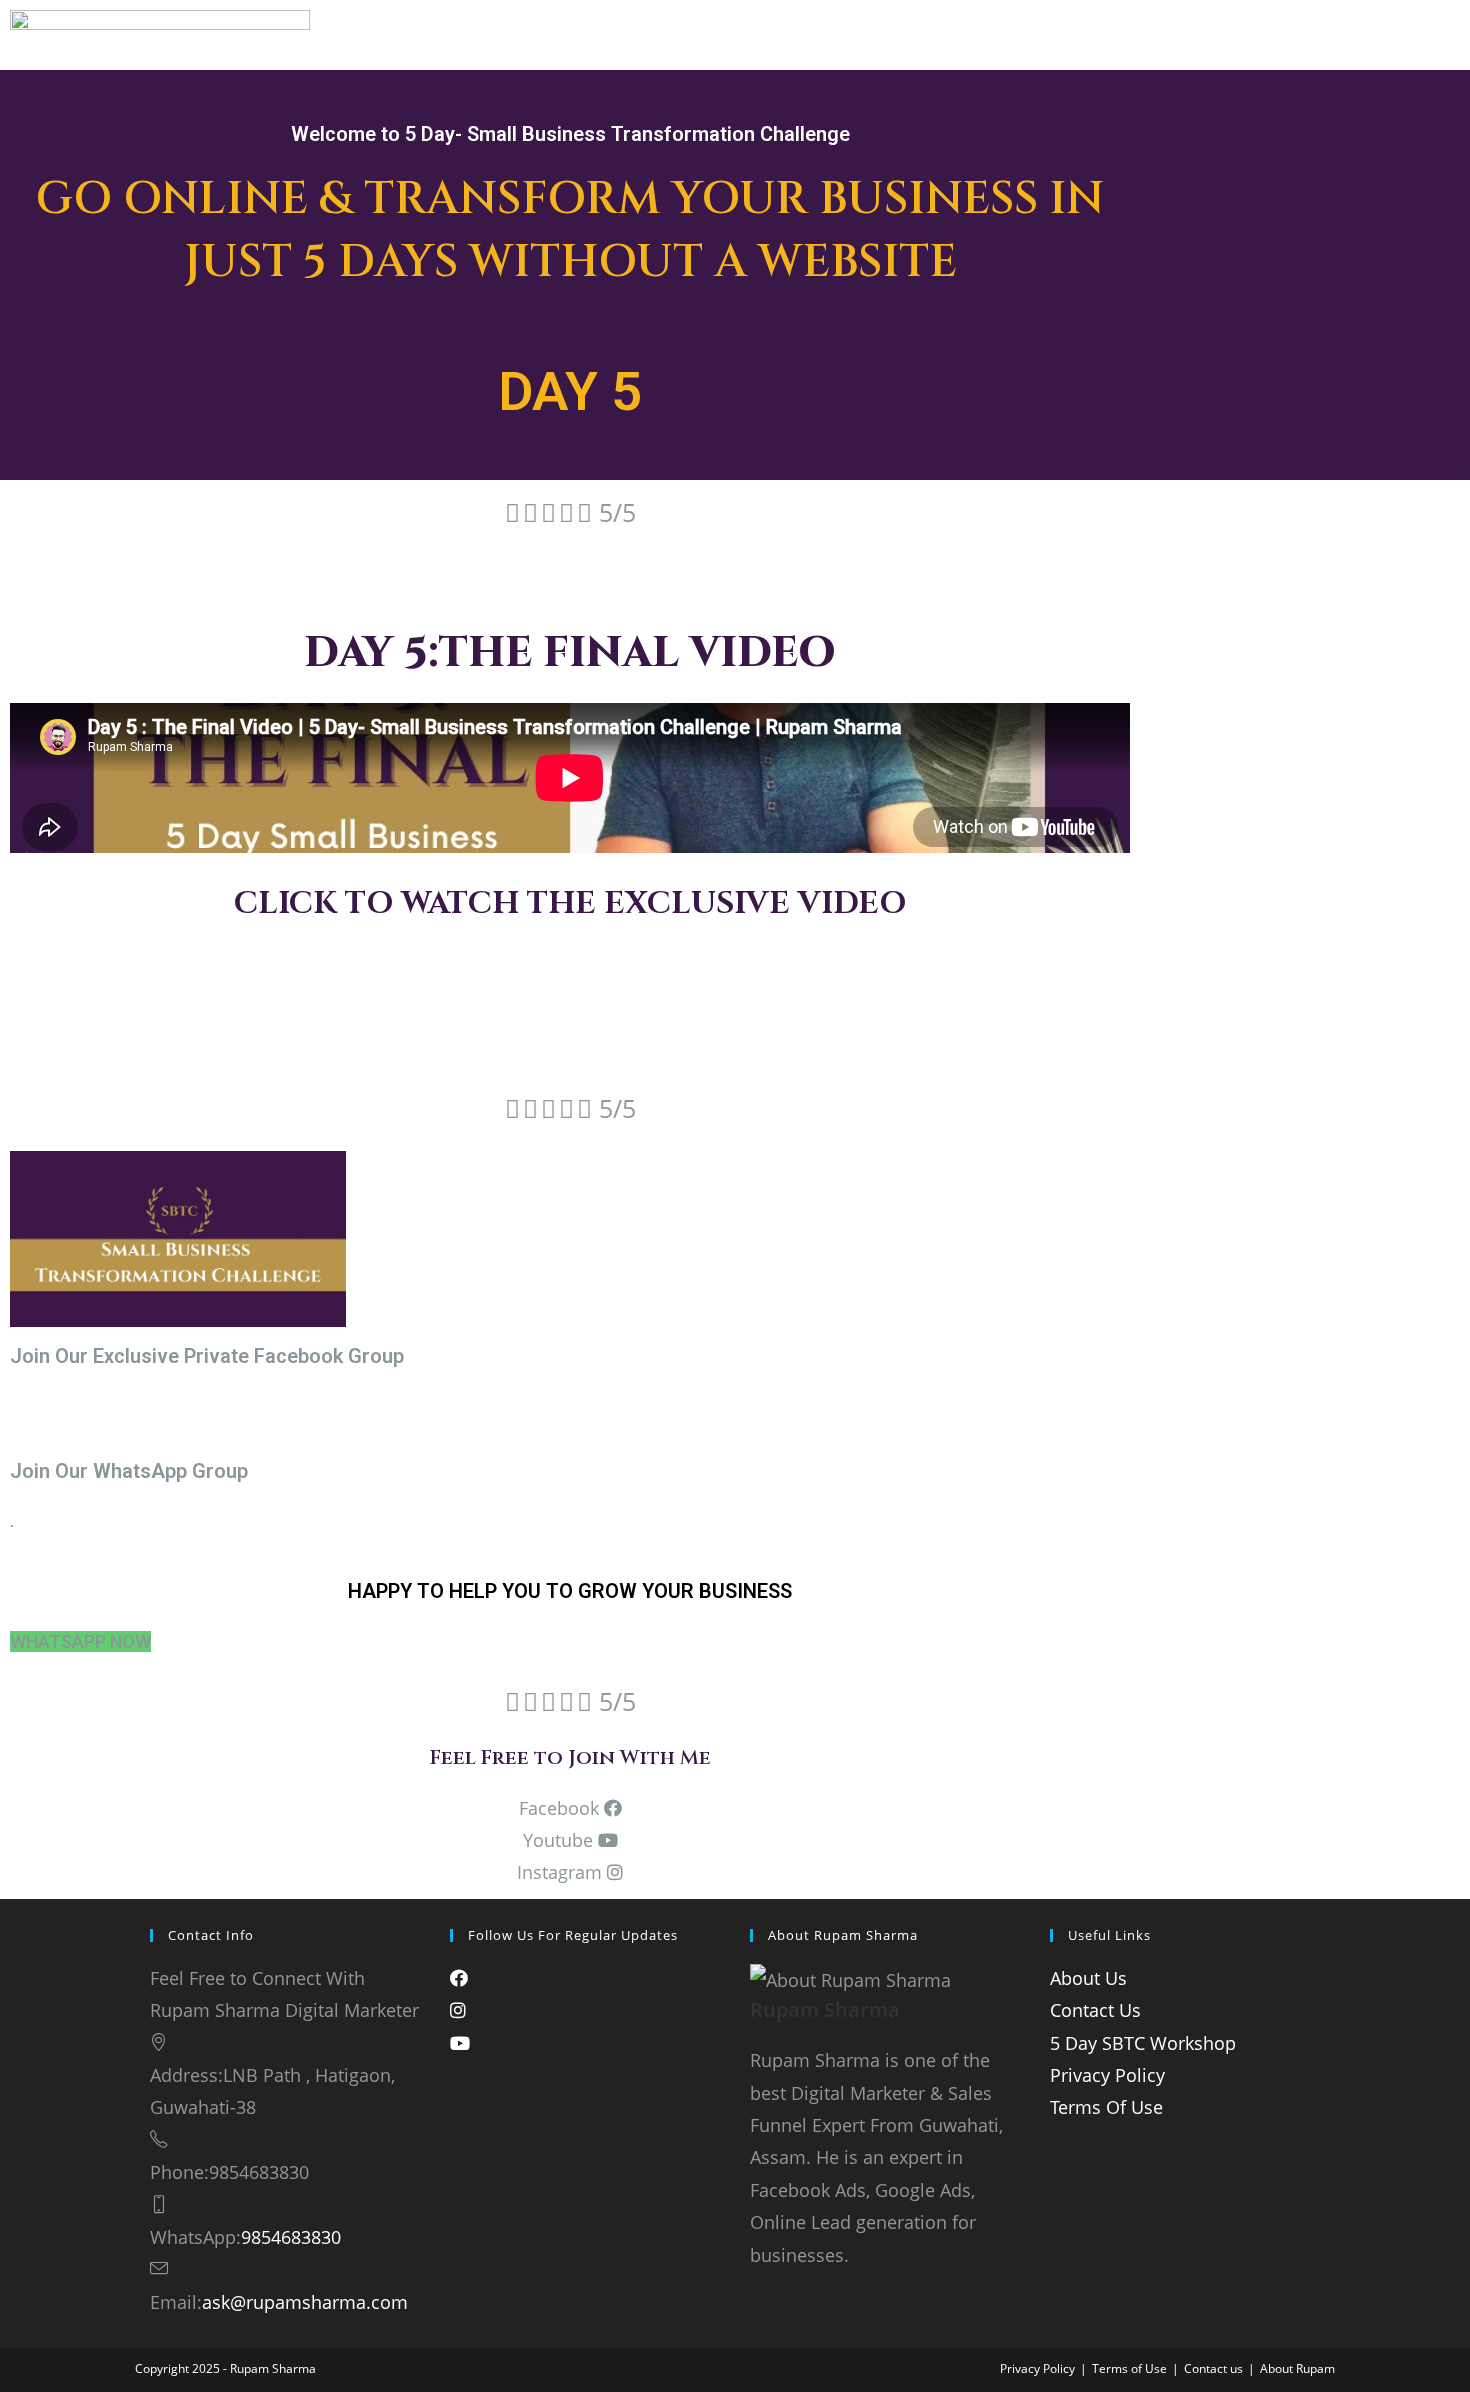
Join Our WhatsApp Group (129, 1471)
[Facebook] (459, 1978)
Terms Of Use (1106, 2107)
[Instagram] (458, 2010)
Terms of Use (1129, 2368)
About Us (1088, 1978)
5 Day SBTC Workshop (1143, 2043)
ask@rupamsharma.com (305, 2302)
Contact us (1213, 2368)
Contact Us (1095, 2010)
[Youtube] (460, 2043)
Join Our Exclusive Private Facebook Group (207, 1356)
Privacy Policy (1107, 2075)
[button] (80, 1641)
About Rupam (1297, 2368)
